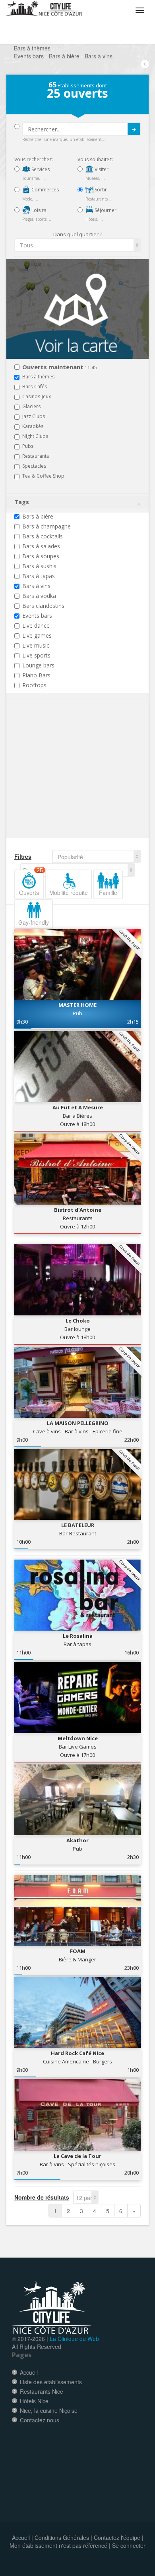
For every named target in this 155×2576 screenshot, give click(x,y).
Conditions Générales (62, 2537)
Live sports (36, 655)
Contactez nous (40, 2420)
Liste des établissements (51, 2382)
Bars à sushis (39, 566)
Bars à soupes (41, 556)
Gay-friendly (34, 922)
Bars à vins (36, 586)
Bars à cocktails (43, 536)
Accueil (29, 2372)
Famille (108, 893)
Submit (134, 129)
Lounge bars (38, 665)
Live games (37, 635)
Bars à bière (38, 516)
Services (40, 169)
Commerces (45, 190)
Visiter (101, 169)
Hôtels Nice (34, 2401)
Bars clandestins (43, 606)
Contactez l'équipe (117, 2537)
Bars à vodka (39, 596)
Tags (22, 502)
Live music (36, 645)
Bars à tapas (39, 576)
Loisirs (38, 210)
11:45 (60, 367)
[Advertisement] (62, 780)
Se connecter (129, 2545)
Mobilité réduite (69, 893)
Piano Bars (36, 675)
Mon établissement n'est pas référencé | (60, 2545)
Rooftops (34, 685)
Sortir (100, 190)
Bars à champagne (46, 526)
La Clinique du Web (74, 2339)
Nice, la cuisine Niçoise (49, 2410)
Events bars (37, 616)
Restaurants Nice (42, 2391)
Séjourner (105, 210)
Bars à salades (41, 546)
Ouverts (31, 883)
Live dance (36, 626)
